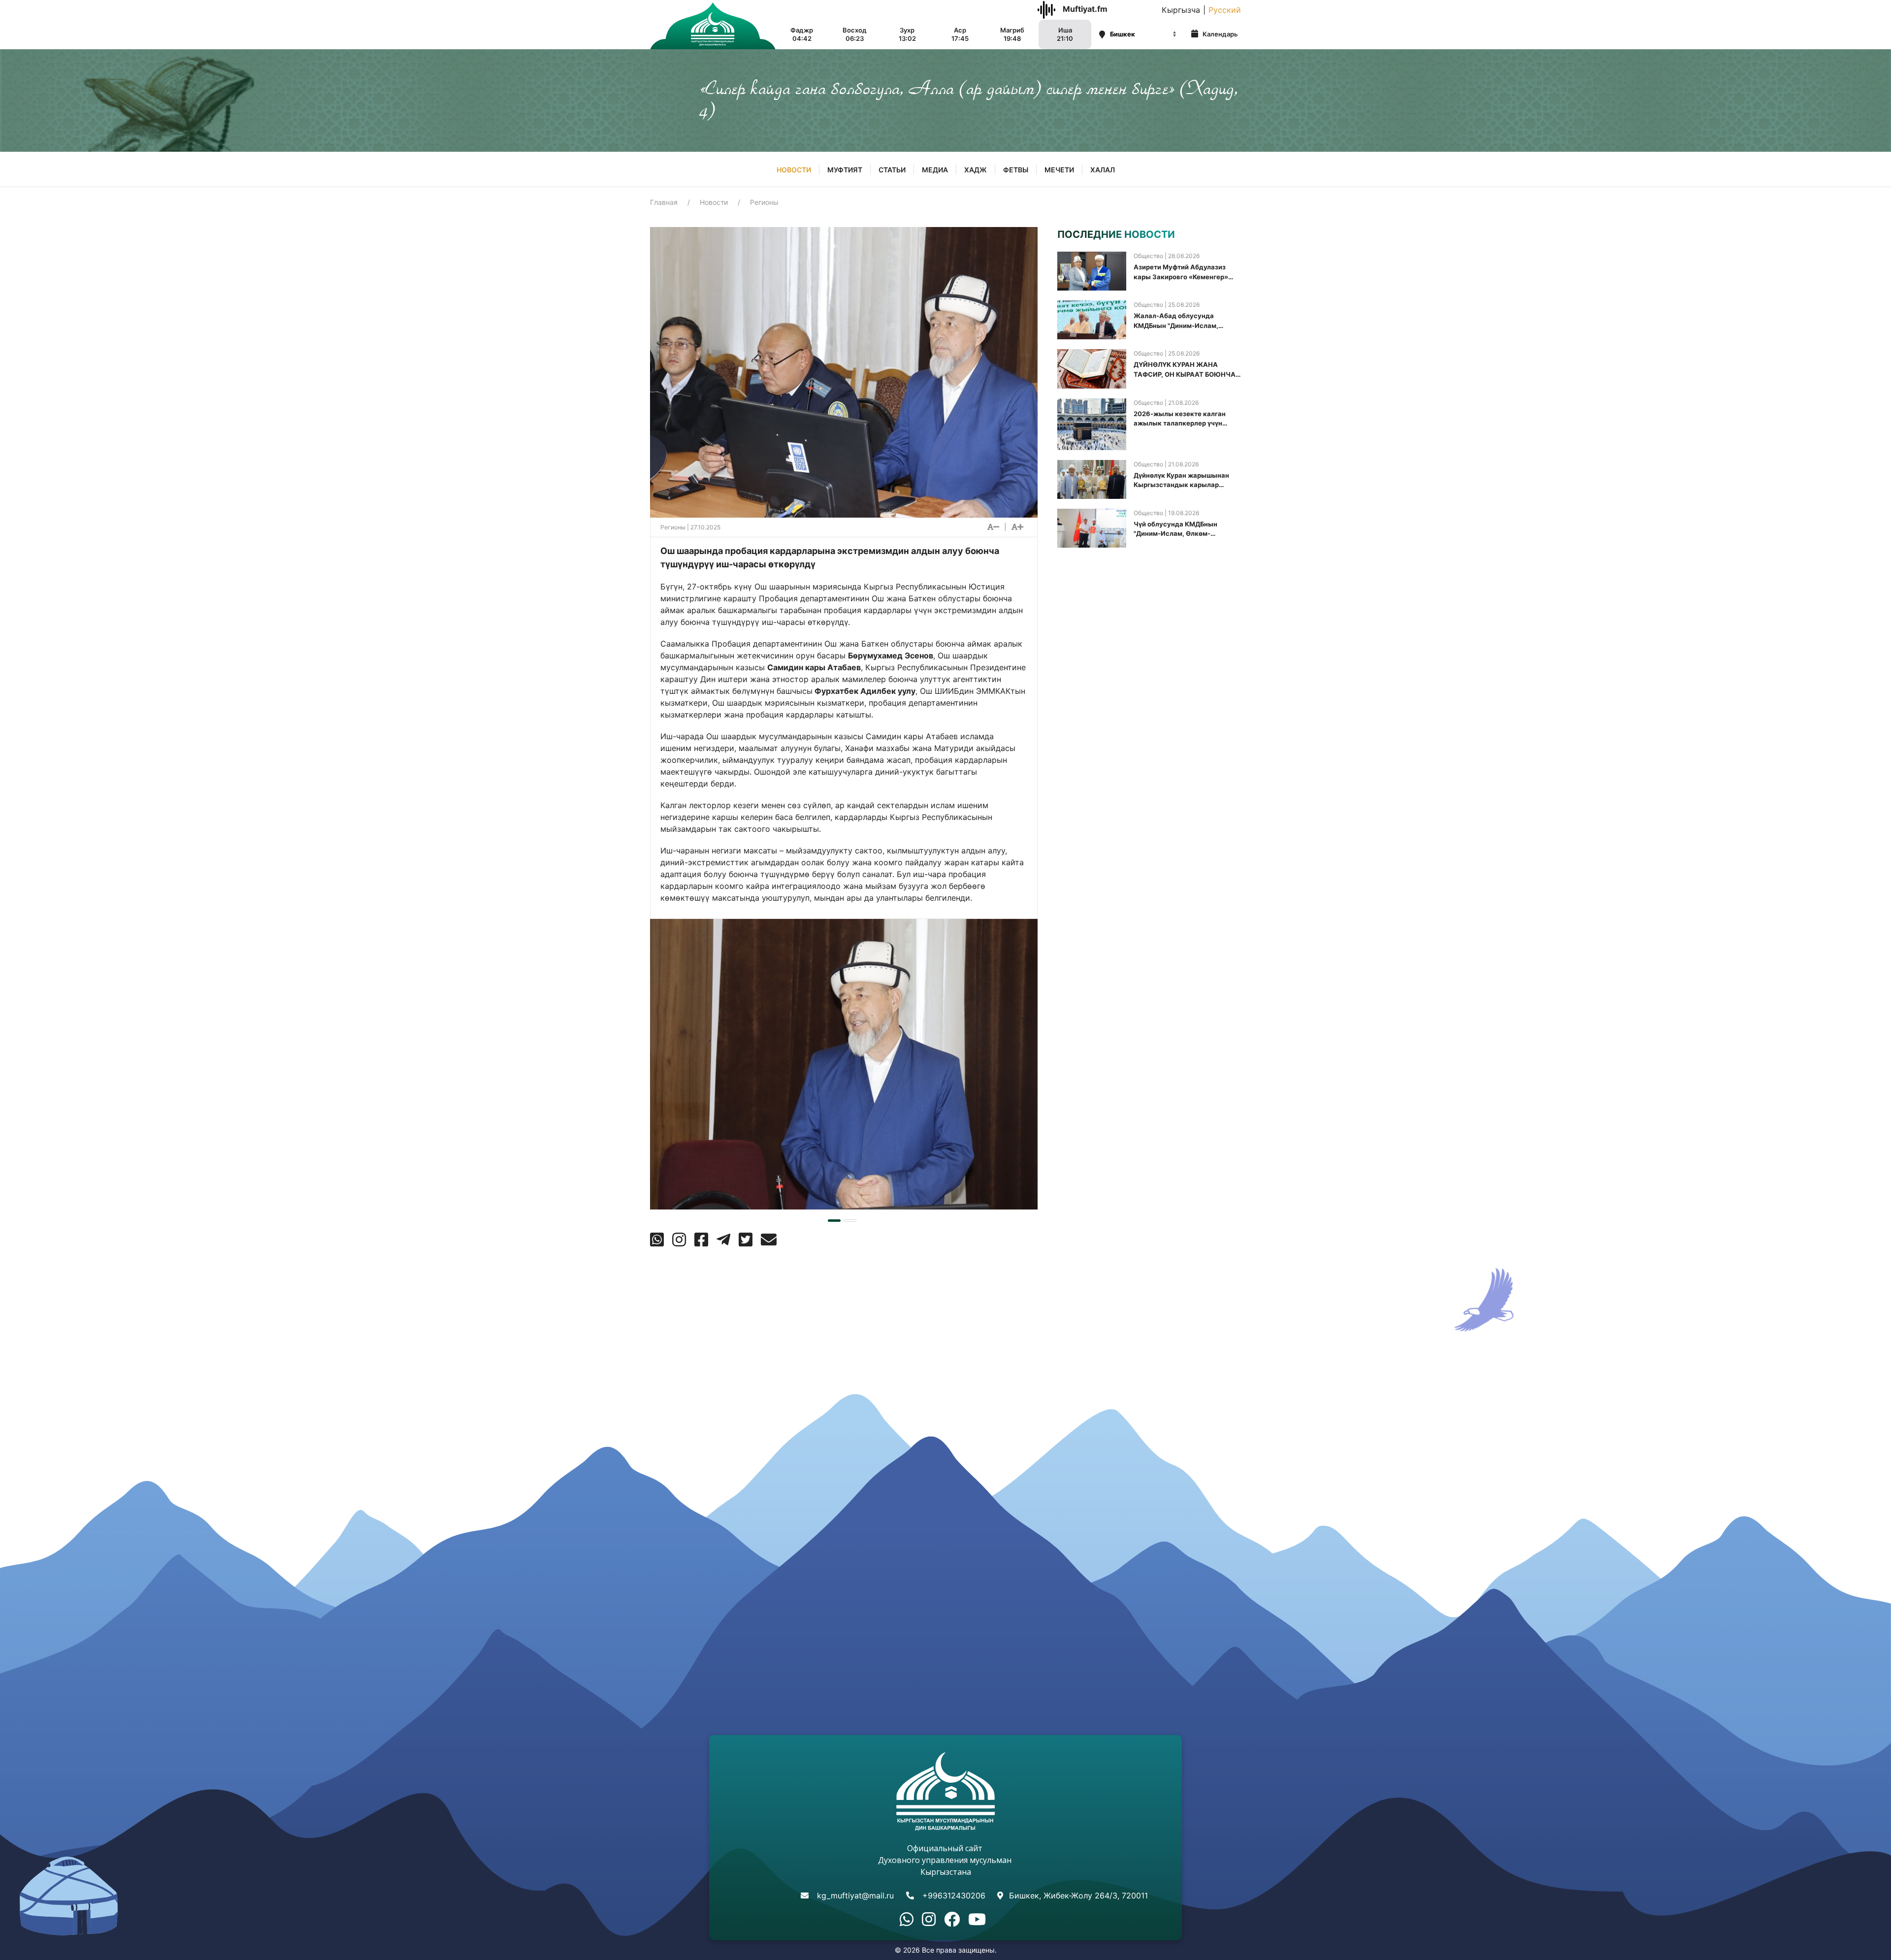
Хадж (976, 170)
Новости (794, 170)
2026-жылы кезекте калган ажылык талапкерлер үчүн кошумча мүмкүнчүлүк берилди (1186, 419)
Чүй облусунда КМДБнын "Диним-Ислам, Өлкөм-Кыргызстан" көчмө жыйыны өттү (1182, 529)
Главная (664, 202)
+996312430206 (954, 1895)
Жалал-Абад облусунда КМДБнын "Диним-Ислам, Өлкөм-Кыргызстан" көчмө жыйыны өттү (1179, 321)
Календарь (1220, 34)
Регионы (764, 202)
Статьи (892, 170)
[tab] (834, 1221)
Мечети (1059, 170)
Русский (1225, 10)
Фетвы (1016, 170)
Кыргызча (1181, 10)
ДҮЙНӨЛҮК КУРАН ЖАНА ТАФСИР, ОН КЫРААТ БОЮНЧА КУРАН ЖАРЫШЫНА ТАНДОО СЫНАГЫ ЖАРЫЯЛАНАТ (1185, 370)
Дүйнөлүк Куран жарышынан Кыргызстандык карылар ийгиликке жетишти (1181, 481)
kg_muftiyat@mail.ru (855, 1895)
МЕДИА (935, 170)
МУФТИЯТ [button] (845, 170)
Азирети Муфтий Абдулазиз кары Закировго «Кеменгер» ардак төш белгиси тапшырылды (1181, 272)
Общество (1148, 256)
